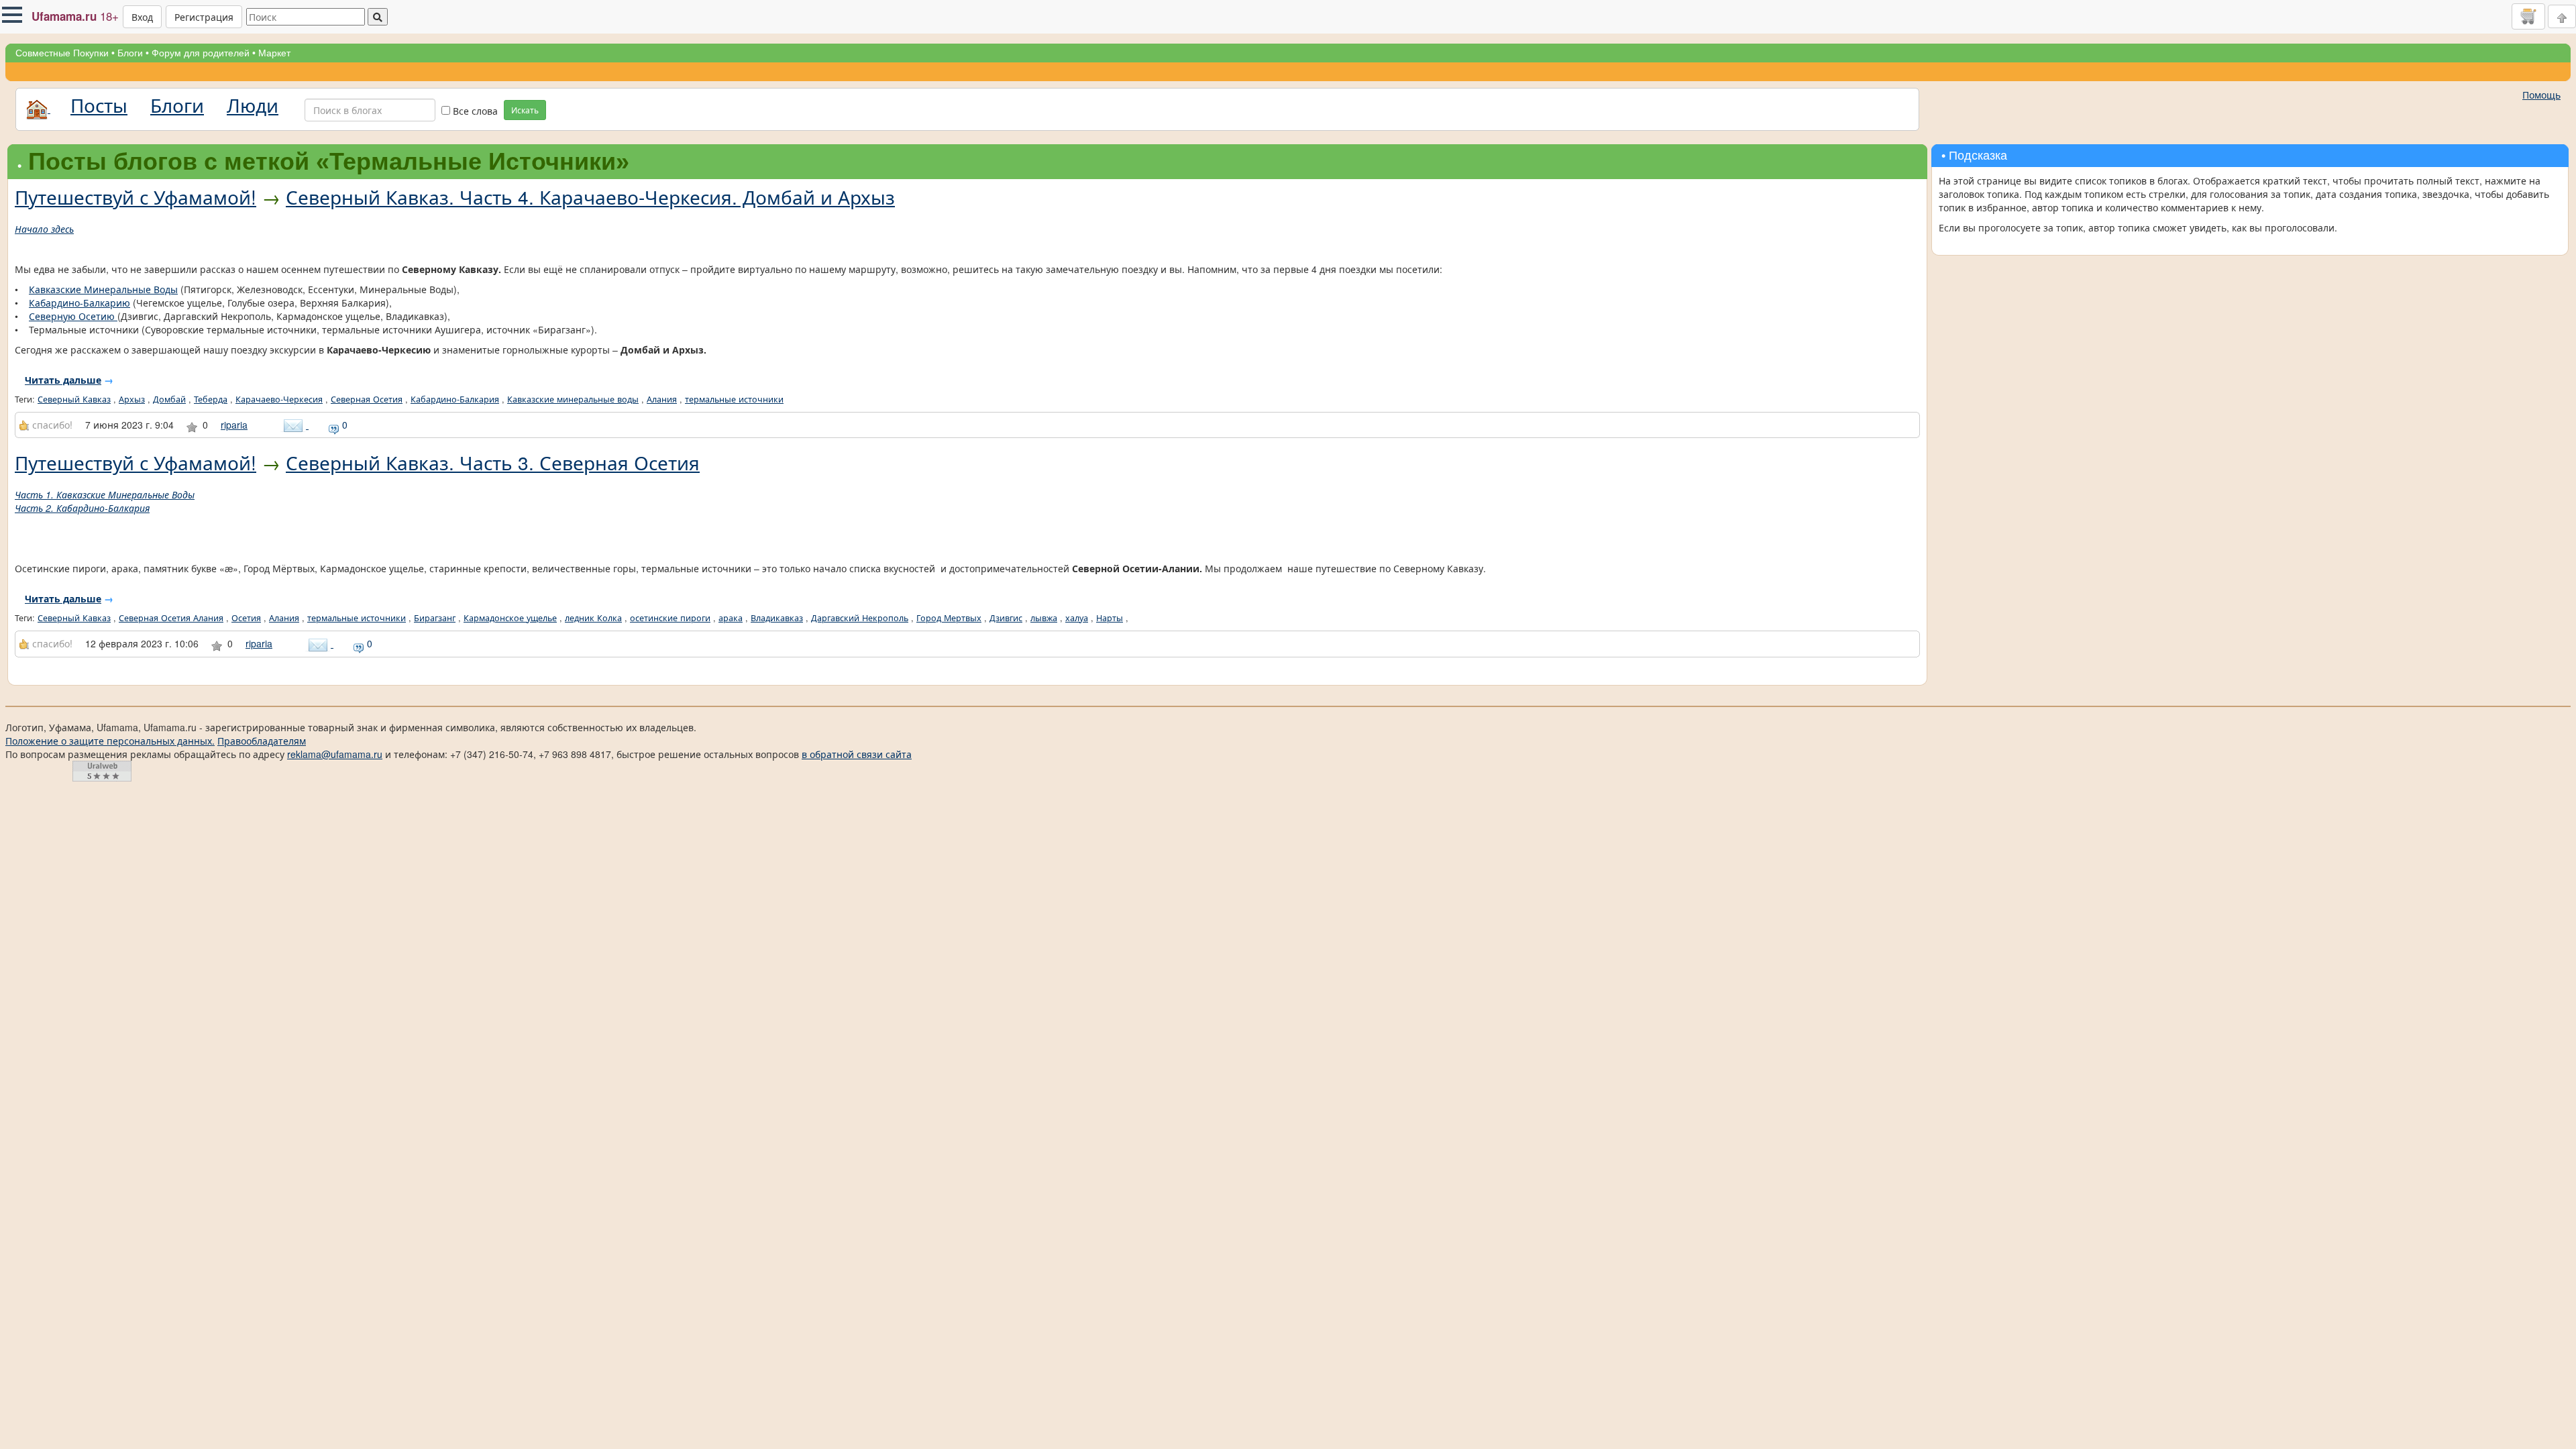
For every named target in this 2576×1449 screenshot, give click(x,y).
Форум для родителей (201, 53)
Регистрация (204, 17)
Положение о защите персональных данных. (110, 741)
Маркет (274, 53)
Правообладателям (262, 741)
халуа (1077, 618)
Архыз (132, 399)
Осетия (246, 618)
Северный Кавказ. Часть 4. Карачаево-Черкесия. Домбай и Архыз (590, 197)
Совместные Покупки (62, 53)
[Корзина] (2528, 16)
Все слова (474, 111)
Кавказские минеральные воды (573, 399)
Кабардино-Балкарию (79, 303)
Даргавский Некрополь (860, 618)
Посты (99, 105)
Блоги (130, 53)
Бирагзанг (435, 618)
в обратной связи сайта (857, 754)
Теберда (211, 399)
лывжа (1044, 618)
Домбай (169, 399)
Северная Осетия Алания (171, 618)
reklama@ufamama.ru (335, 754)
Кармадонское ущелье (510, 618)
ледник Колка (593, 618)
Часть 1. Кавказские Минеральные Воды (105, 494)
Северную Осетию (73, 316)
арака (731, 618)
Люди (253, 105)
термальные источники (734, 399)
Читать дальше (63, 380)
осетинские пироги (670, 618)
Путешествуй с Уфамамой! (136, 197)
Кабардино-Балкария (455, 399)
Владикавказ (777, 618)
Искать (525, 110)
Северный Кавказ (74, 399)
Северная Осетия (367, 399)
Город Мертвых (949, 618)
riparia (234, 425)
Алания (662, 399)
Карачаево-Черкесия (279, 399)
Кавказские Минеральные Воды (103, 289)
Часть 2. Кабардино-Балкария (82, 508)
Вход (142, 17)
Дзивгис (1006, 618)
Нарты (1110, 618)
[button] (12, 15)
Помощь (2541, 95)
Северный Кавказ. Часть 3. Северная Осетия (493, 462)
